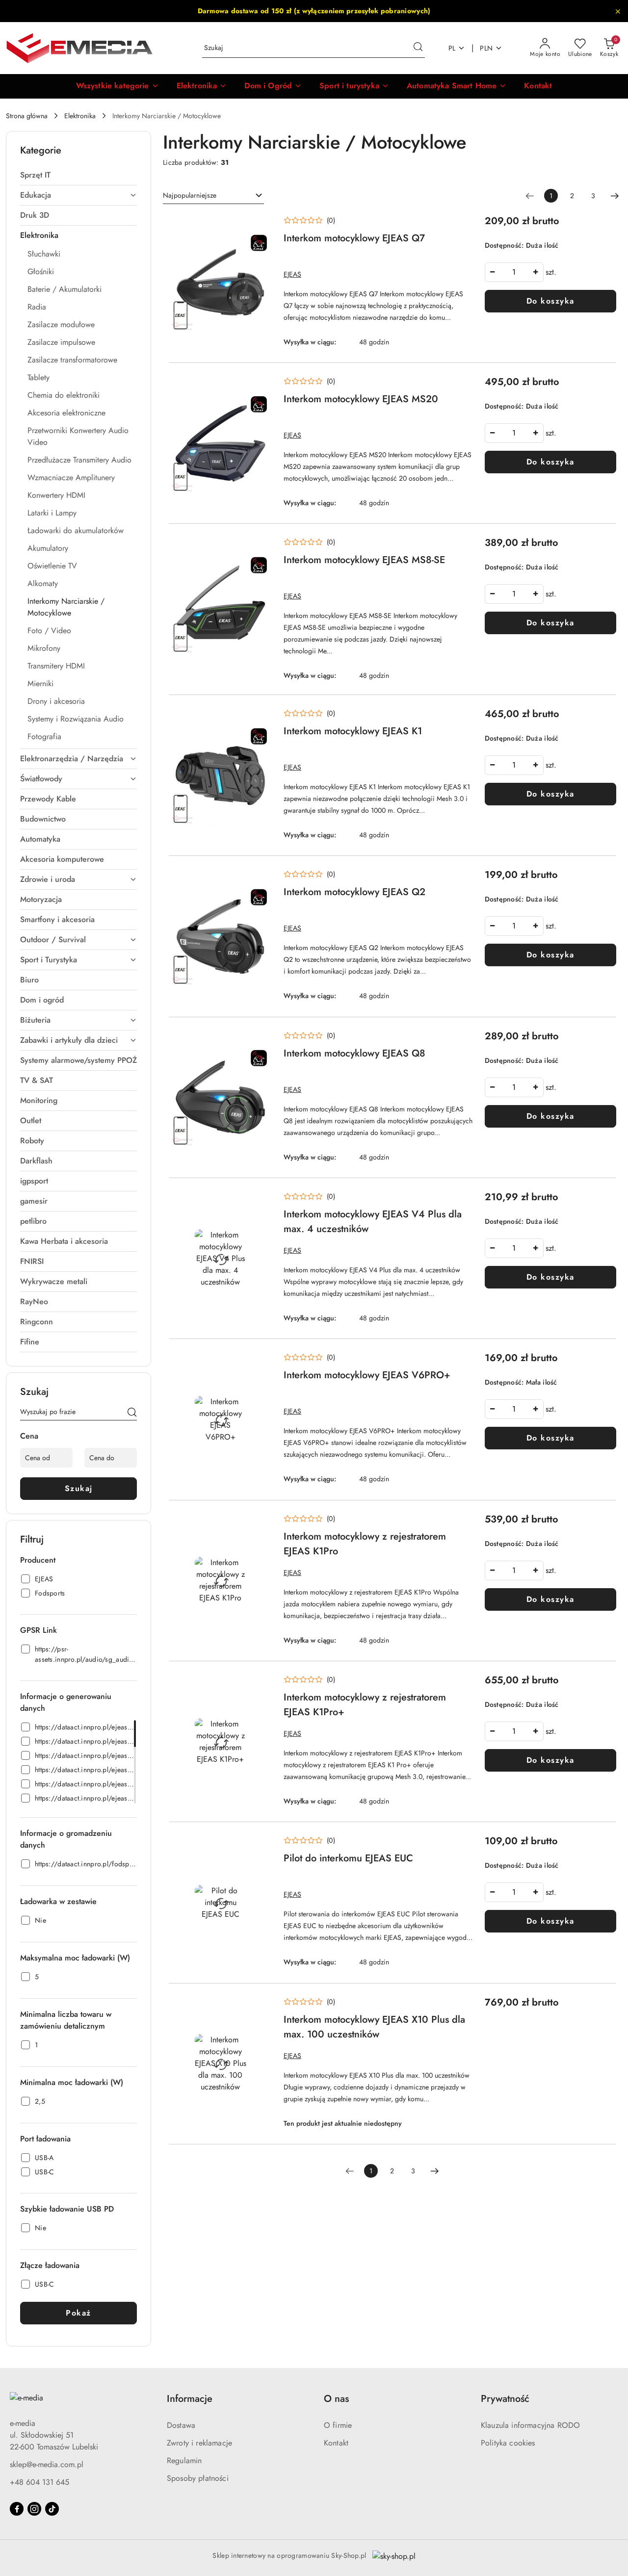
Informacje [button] (190, 2399)
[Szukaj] (132, 1414)
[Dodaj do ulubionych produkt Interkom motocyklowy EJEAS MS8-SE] (261, 547)
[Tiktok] (52, 2509)
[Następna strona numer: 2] (615, 196)
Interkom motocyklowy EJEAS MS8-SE (364, 560)
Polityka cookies (508, 2443)
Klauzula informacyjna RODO (530, 2425)
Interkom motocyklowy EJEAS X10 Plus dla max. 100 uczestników (374, 2027)
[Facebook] (17, 2509)
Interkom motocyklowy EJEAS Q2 (354, 892)
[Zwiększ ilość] (536, 272)
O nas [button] (336, 2399)
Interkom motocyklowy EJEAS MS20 (361, 399)
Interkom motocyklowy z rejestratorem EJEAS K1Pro (365, 1544)
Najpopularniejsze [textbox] (190, 195)
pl (452, 48)
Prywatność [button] (505, 2399)
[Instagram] (34, 2509)
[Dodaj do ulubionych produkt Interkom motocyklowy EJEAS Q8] (261, 1040)
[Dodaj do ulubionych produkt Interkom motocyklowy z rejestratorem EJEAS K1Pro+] (261, 1684)
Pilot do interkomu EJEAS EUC (348, 1858)
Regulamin (184, 2460)
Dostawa (181, 2425)
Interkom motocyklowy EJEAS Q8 (354, 1053)
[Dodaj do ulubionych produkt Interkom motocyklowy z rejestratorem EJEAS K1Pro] (261, 1523)
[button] (118, 86)
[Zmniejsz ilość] (493, 272)
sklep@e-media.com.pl (47, 2464)
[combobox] (213, 196)
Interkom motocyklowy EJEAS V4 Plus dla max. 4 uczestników (373, 1222)
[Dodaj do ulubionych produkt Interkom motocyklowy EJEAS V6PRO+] (261, 1362)
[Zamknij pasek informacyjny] (618, 11)
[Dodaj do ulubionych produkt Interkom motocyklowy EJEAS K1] (261, 718)
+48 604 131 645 (39, 2482)
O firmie (338, 2425)
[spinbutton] (514, 272)
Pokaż (78, 2313)
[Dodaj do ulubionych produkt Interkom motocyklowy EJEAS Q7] (261, 225)
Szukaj (79, 1488)
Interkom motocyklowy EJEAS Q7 (354, 238)
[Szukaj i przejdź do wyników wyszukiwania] (418, 48)
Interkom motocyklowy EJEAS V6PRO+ (367, 1375)
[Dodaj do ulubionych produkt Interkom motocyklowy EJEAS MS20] (261, 386)
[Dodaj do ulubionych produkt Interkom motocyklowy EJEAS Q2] (261, 879)
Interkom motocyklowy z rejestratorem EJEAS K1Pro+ (365, 1705)
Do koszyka (550, 301)
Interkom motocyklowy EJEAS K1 (353, 731)
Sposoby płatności (198, 2478)
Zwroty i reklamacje (199, 2443)
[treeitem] (78, 175)
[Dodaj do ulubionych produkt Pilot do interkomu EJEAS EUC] (261, 1845)
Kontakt (336, 2443)
